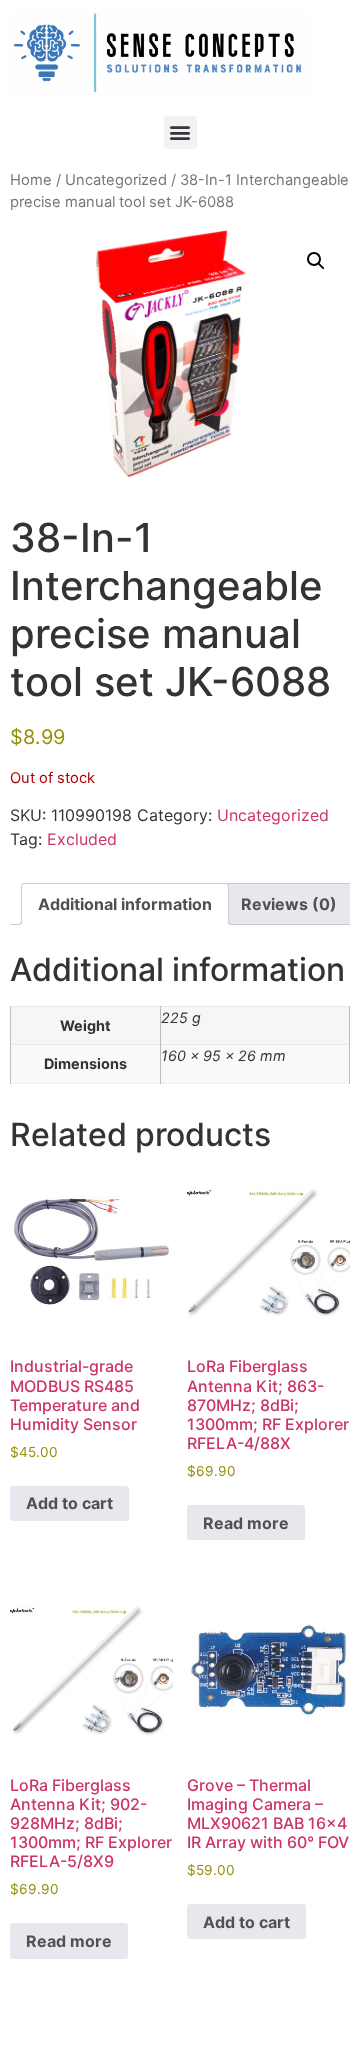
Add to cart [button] (69, 1503)
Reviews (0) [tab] (289, 904)
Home (31, 180)
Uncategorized (116, 180)
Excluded (82, 839)
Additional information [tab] (125, 904)
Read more (246, 1523)
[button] (180, 132)
